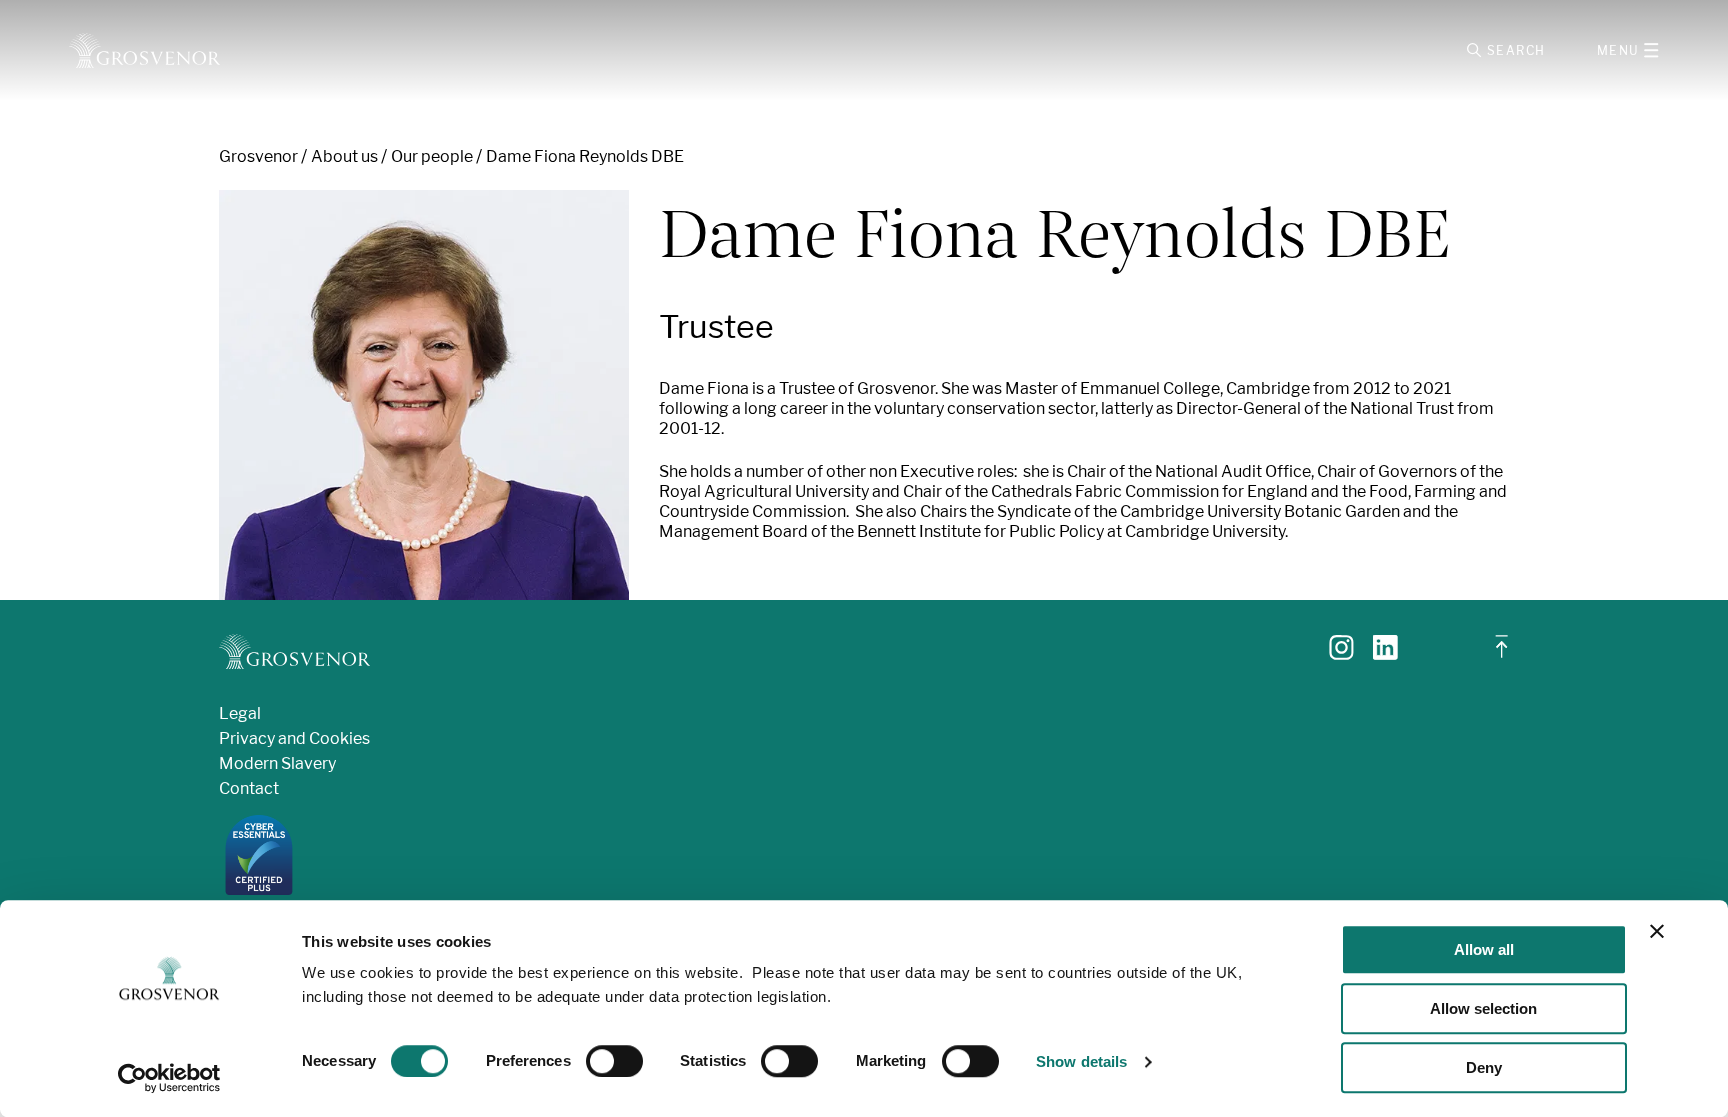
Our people (432, 156)
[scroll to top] (1502, 654)
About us (344, 156)
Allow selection (1483, 1008)
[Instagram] (1341, 654)
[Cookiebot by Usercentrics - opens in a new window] (169, 1078)
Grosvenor (258, 156)
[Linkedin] (1385, 654)
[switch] (614, 1061)
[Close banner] (1657, 931)
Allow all (1484, 949)
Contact (249, 788)
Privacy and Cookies (294, 738)
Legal (240, 713)
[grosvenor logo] (294, 651)
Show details (1081, 1061)
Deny (1484, 1067)
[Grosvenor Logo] (144, 50)
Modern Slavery (277, 763)
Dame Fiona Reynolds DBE (585, 156)
